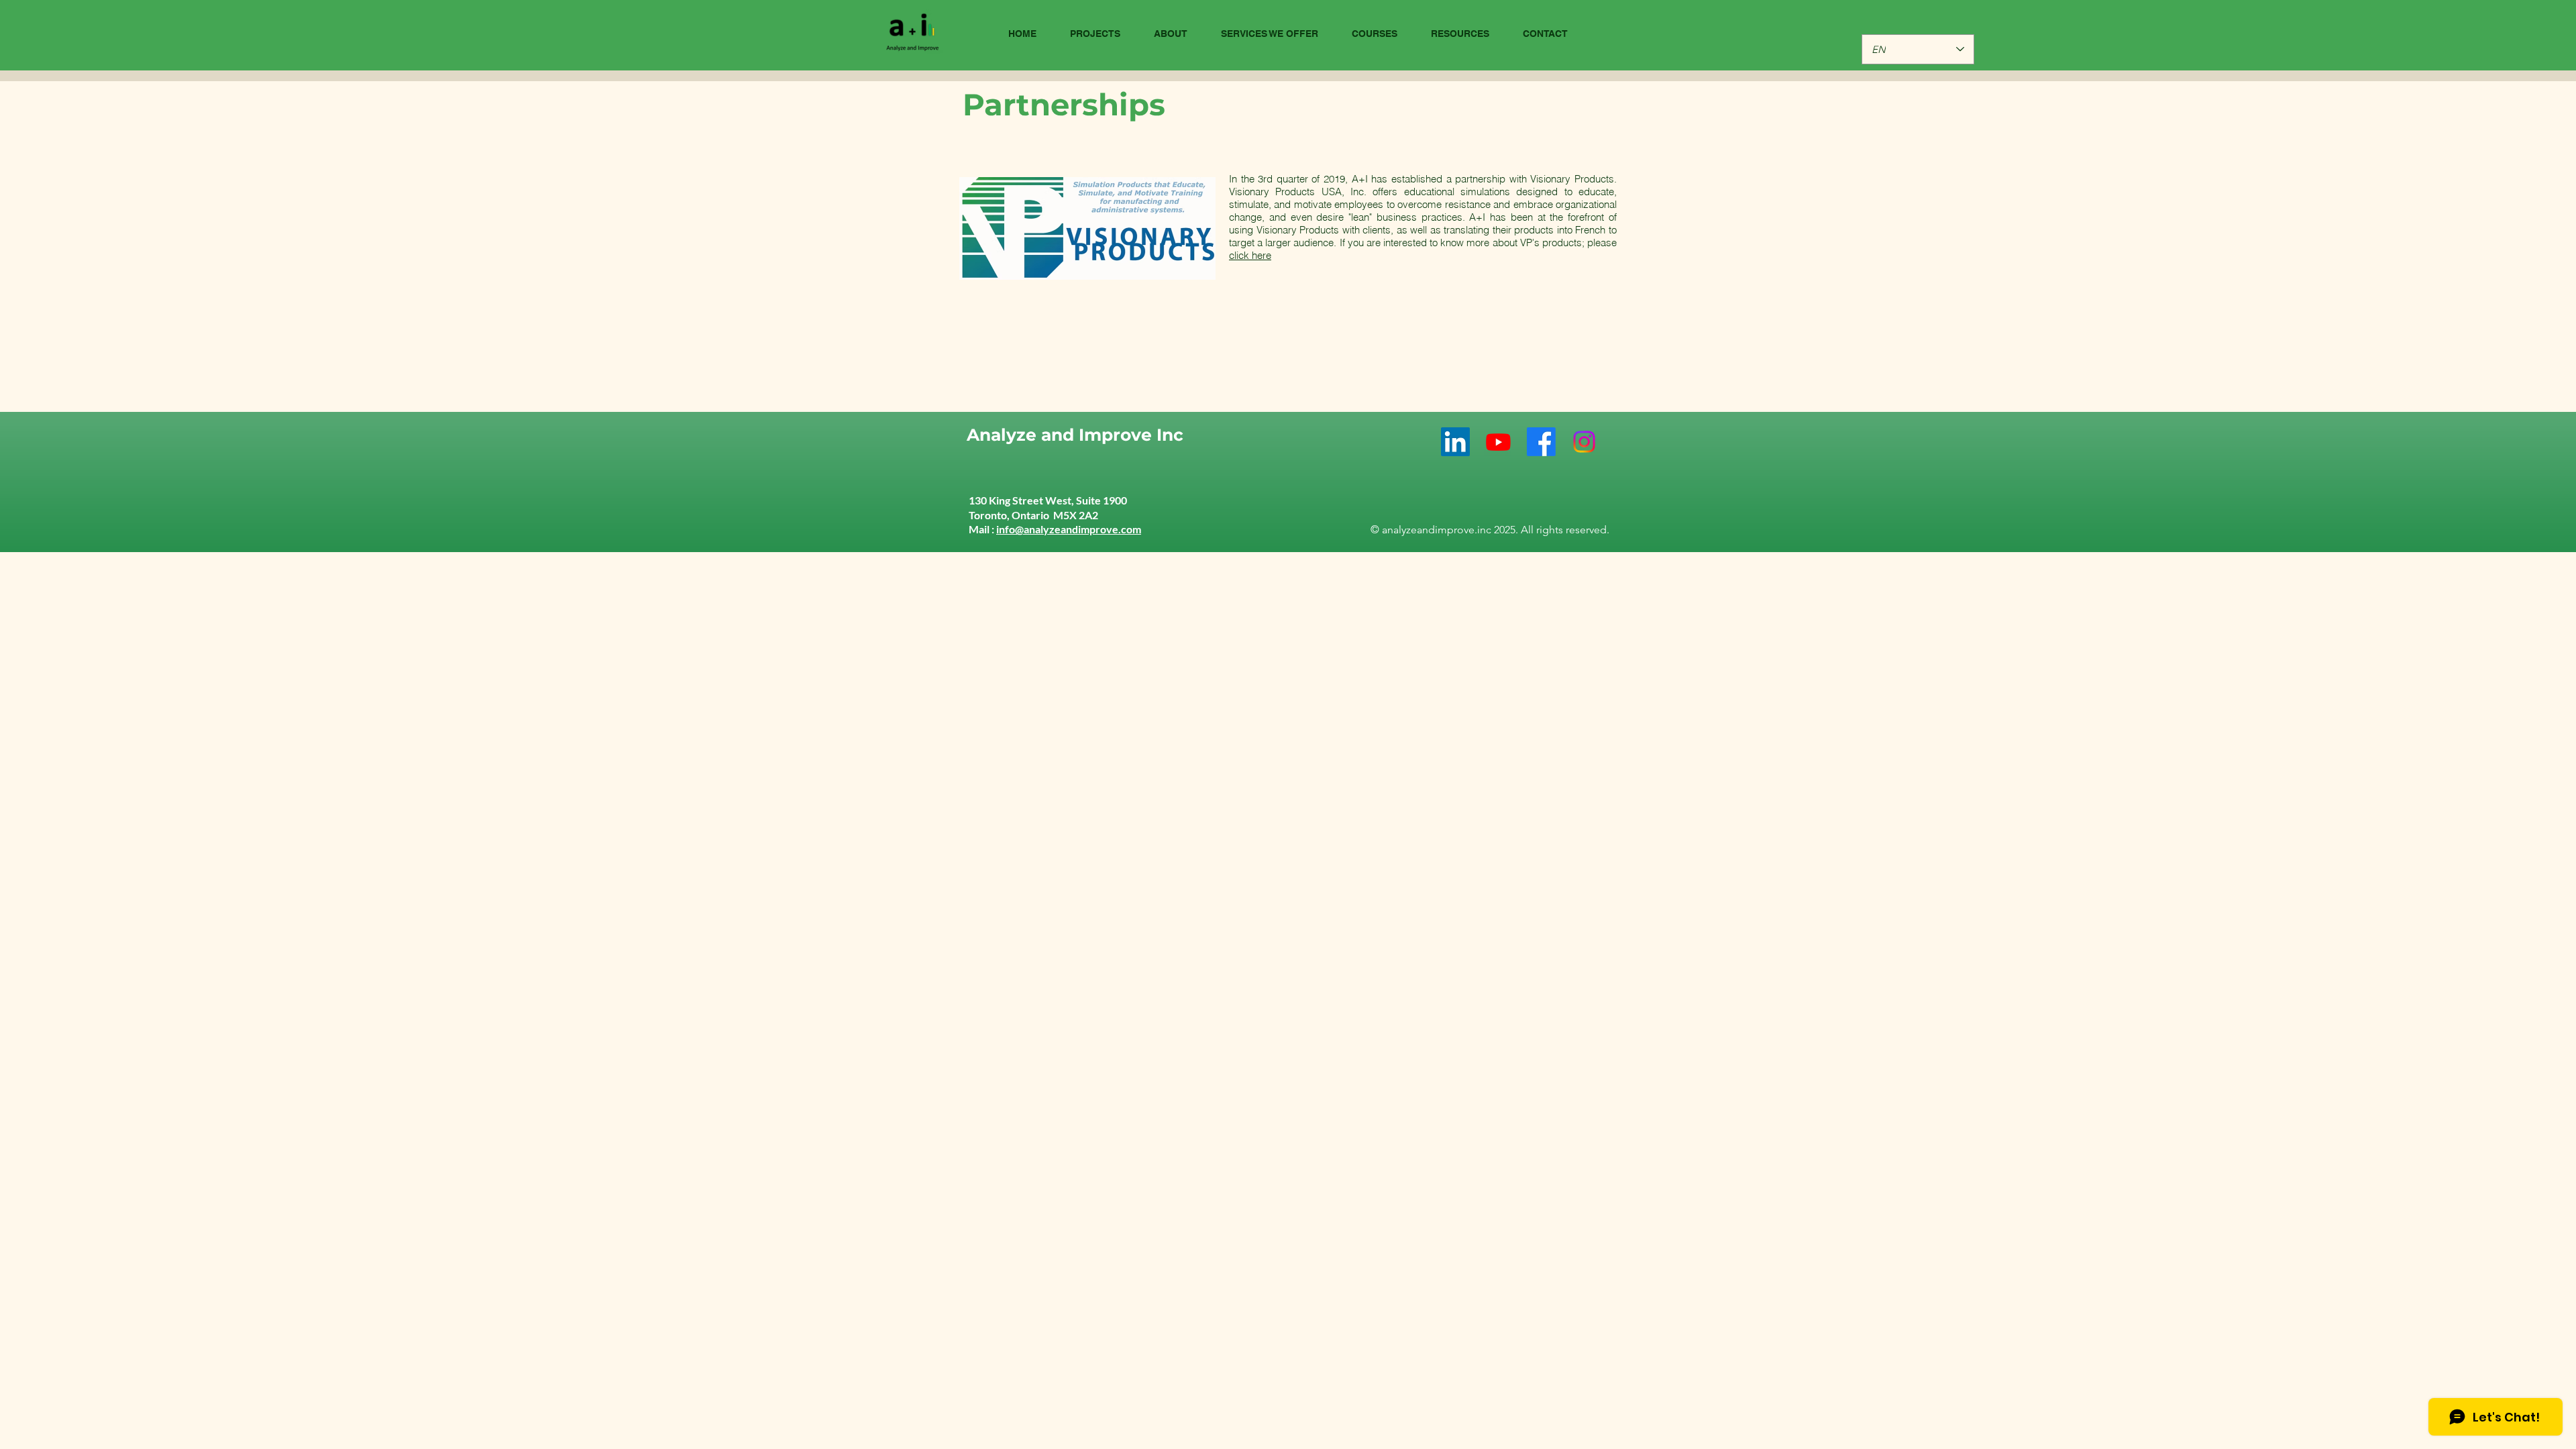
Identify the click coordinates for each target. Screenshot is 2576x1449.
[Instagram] (1584, 442)
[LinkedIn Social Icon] (1455, 442)
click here (1250, 255)
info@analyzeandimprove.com (1069, 529)
